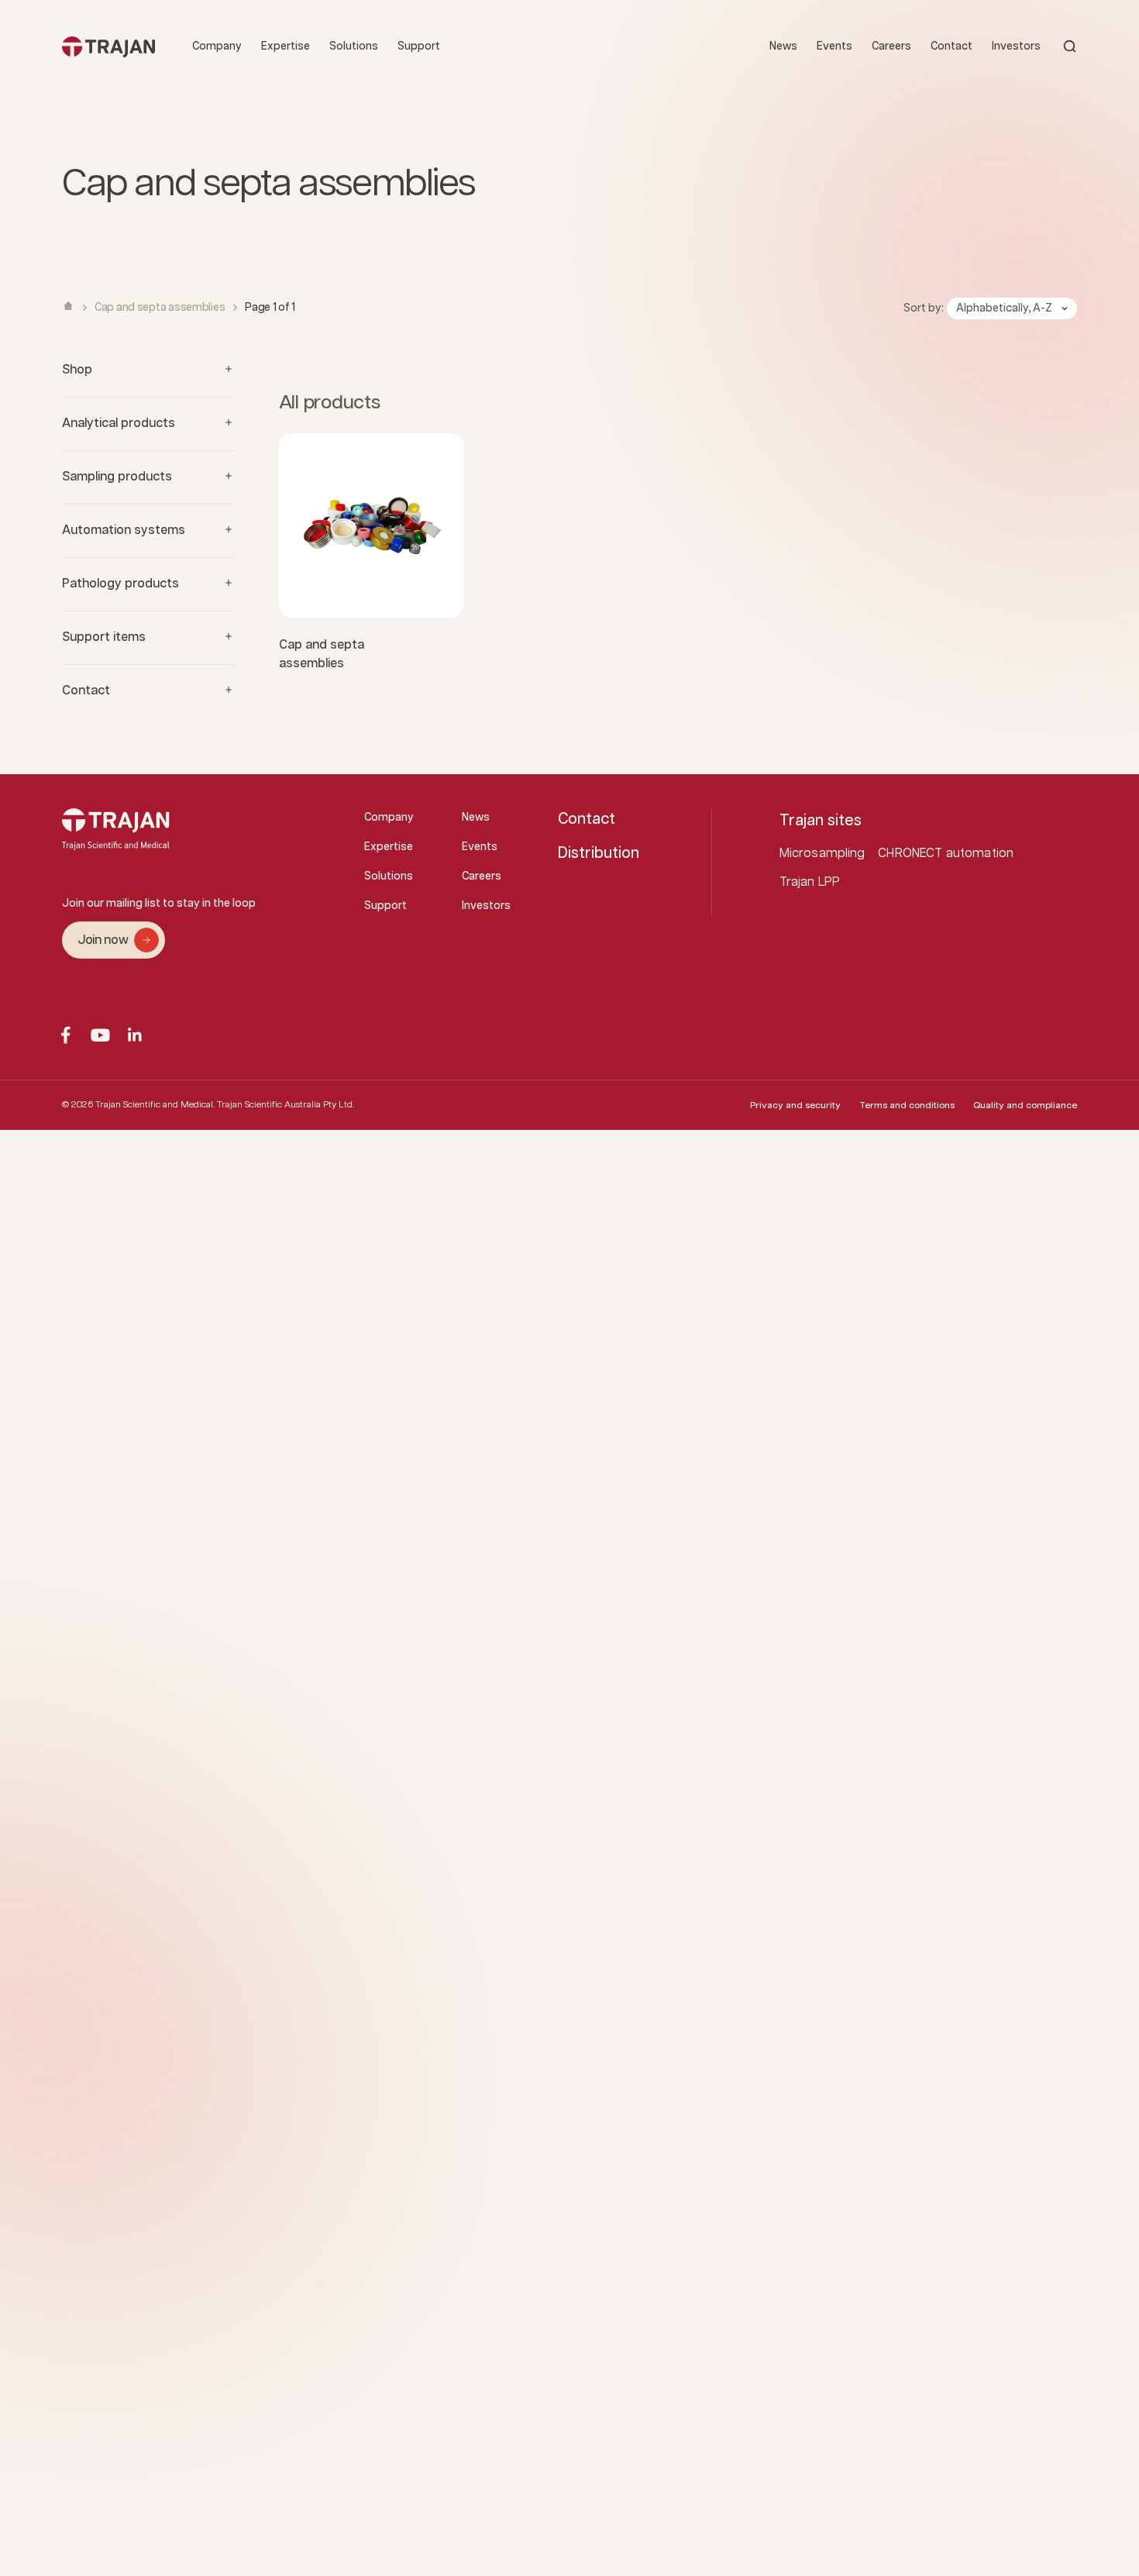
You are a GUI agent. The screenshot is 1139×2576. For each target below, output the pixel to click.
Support (419, 46)
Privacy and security (795, 1105)
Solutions (354, 46)
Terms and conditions (907, 1105)
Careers (891, 46)
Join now (103, 940)
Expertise (286, 46)
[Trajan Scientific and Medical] (108, 46)
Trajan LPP (810, 882)
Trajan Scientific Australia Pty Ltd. (286, 1105)
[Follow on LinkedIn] (135, 1035)
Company (217, 46)
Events (834, 46)
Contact (951, 46)
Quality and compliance (1025, 1105)
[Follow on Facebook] (65, 1035)
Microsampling (822, 854)
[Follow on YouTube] (100, 1035)
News (783, 46)
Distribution (599, 853)
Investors (1016, 46)
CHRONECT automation (946, 854)
